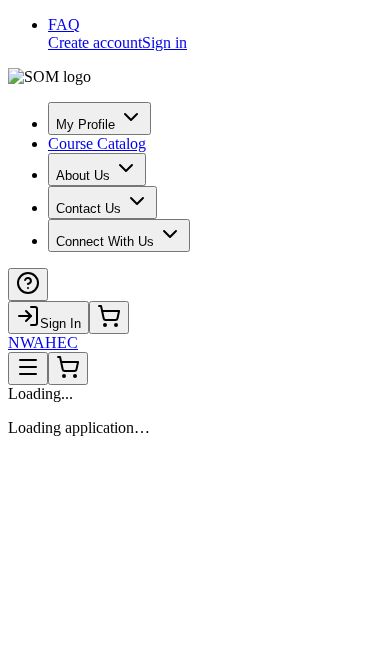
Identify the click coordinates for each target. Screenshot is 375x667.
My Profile (85, 124)
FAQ (64, 24)
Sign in (164, 42)
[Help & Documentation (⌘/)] (28, 284)
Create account (95, 42)
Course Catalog (97, 143)
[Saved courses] (109, 317)
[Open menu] (28, 368)
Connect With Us (105, 241)
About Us (83, 175)
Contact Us (88, 208)
